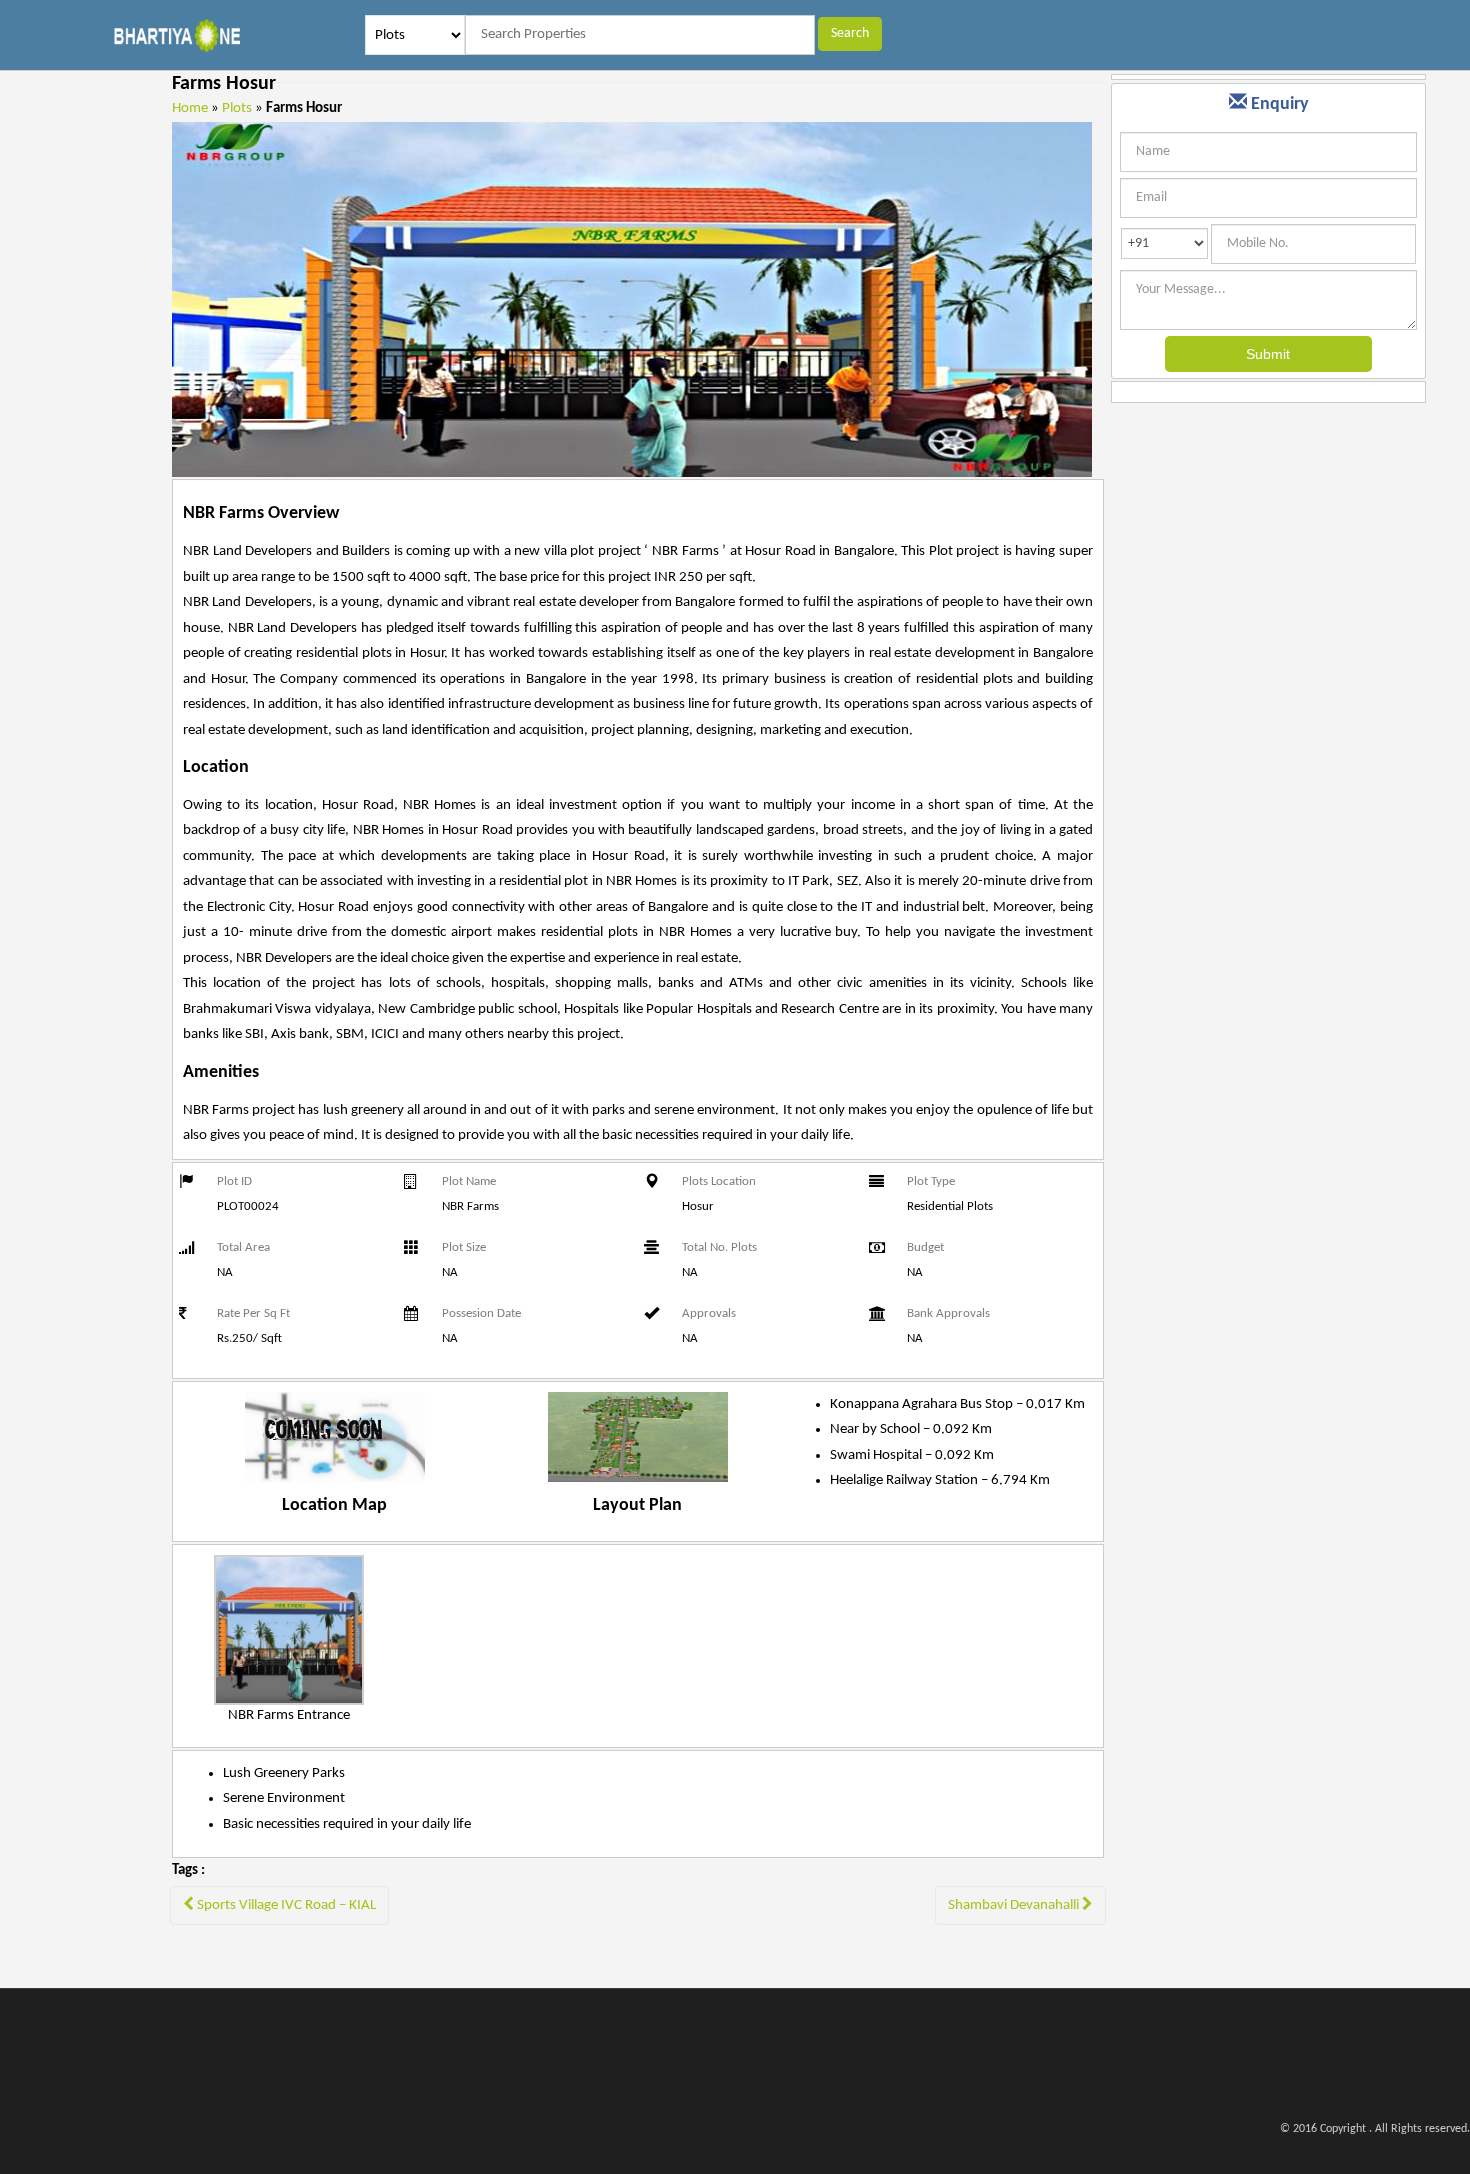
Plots (237, 108)
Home (190, 108)
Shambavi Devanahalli (1015, 1905)
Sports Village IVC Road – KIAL (285, 1905)
